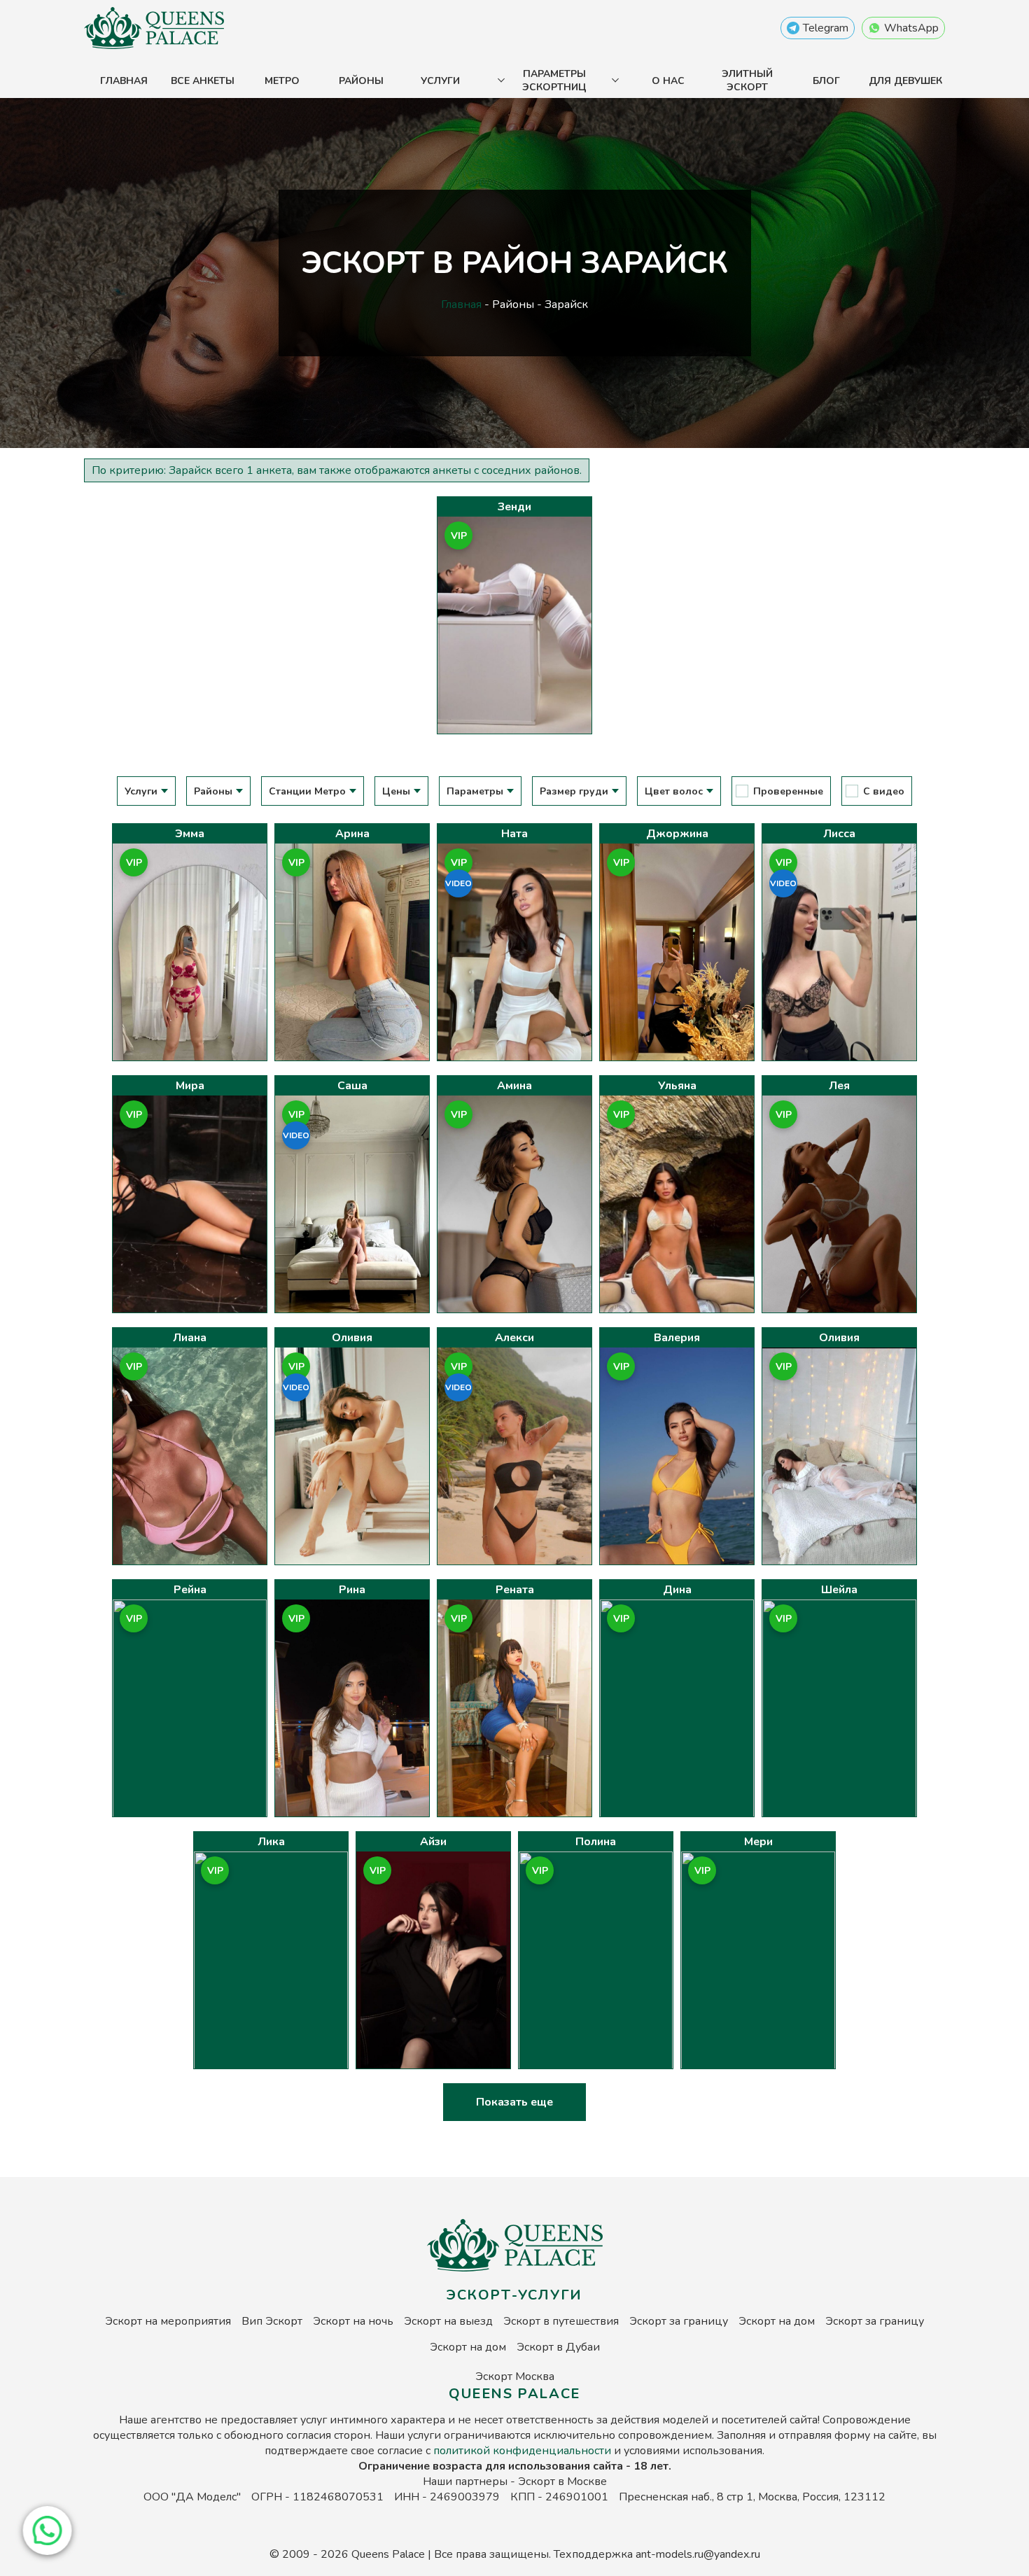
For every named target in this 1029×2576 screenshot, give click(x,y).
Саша (352, 1086)
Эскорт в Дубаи (558, 2347)
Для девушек (905, 81)
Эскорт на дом (777, 2321)
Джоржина (677, 834)
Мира (190, 1086)
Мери (758, 1842)
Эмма (190, 834)
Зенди (514, 507)
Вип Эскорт (272, 2321)
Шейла (839, 1590)
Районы (361, 81)
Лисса (839, 834)
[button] (45, 2530)
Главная (124, 81)
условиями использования (693, 2451)
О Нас (668, 81)
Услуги (440, 81)
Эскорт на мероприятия (168, 2321)
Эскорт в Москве (562, 2481)
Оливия (352, 1338)
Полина (596, 1842)
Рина (352, 1590)
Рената (515, 1590)
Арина (352, 834)
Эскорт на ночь (353, 2321)
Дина (677, 1590)
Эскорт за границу (679, 2321)
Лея (839, 1086)
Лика (271, 1842)
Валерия (677, 1338)
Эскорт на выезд (448, 2321)
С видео (884, 791)
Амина (514, 1086)
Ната (514, 834)
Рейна (190, 1590)
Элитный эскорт (747, 80)
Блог (826, 81)
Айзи (433, 1842)
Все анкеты (203, 81)
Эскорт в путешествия (561, 2321)
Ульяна (677, 1086)
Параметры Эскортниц (554, 80)
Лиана (190, 1338)
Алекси (514, 1338)
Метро (282, 81)
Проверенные (788, 791)
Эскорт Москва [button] (515, 2376)
